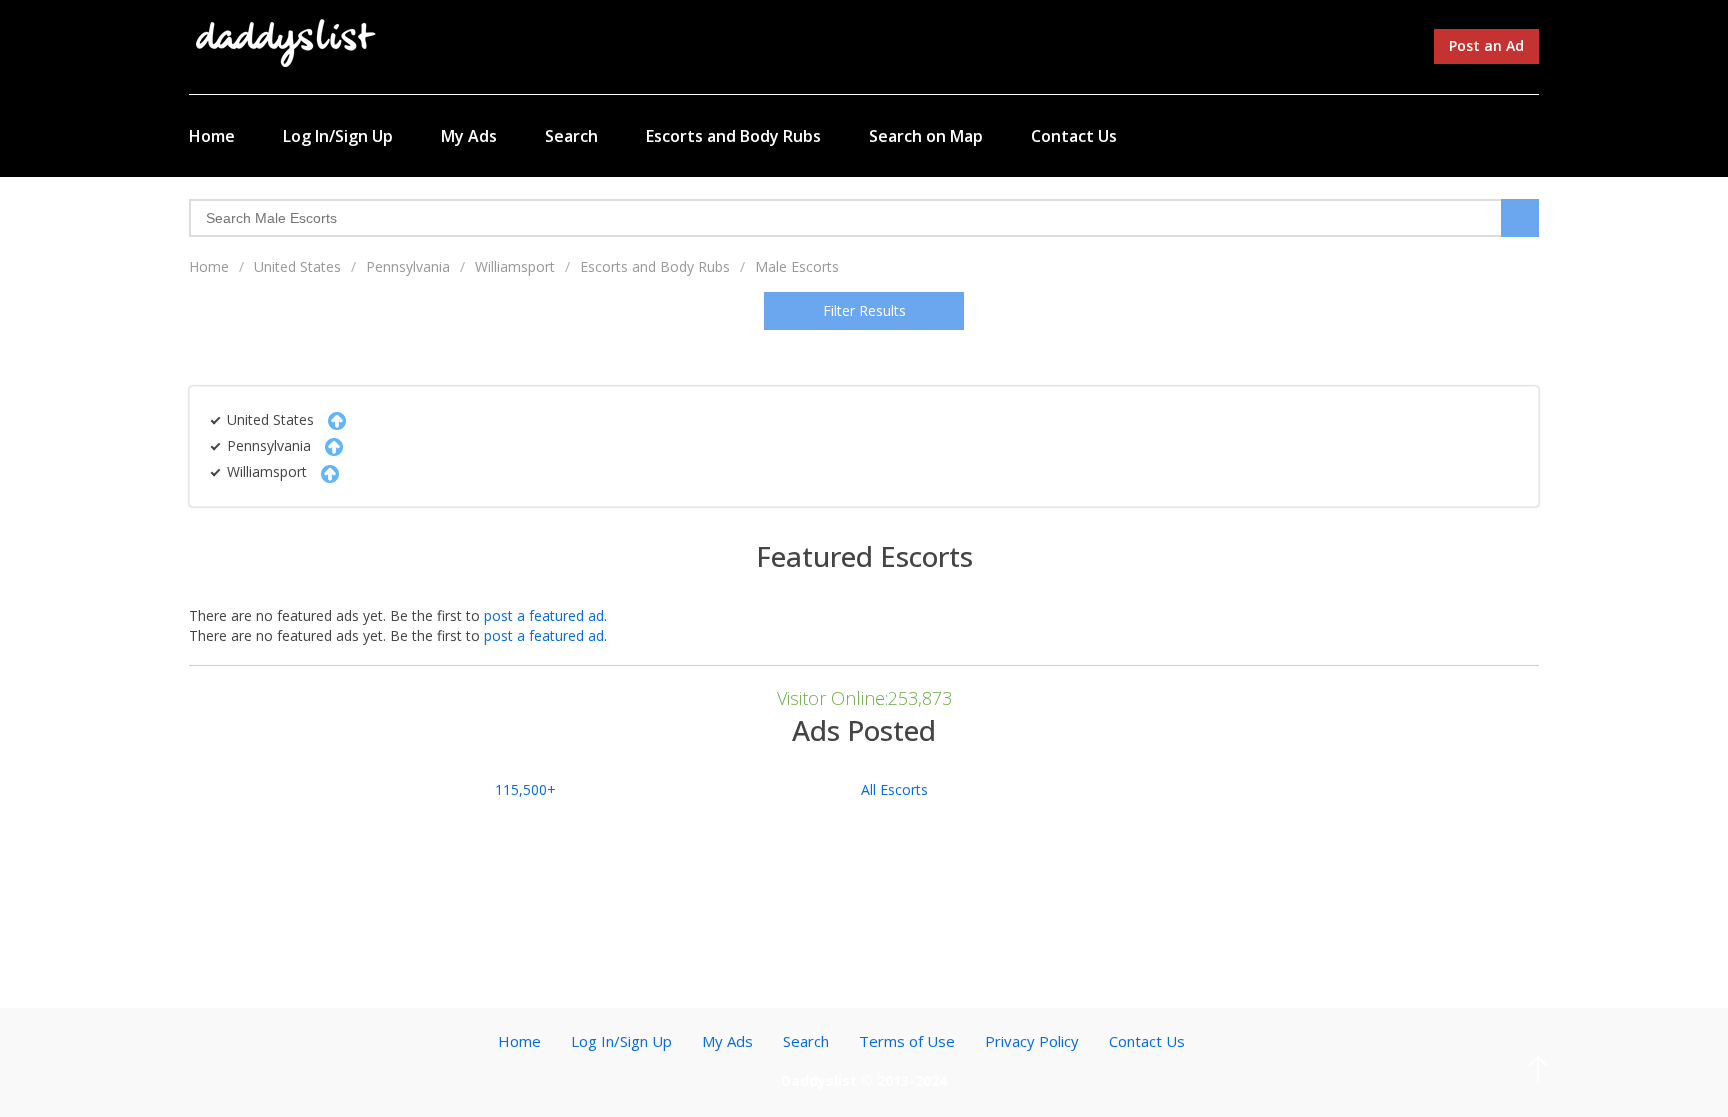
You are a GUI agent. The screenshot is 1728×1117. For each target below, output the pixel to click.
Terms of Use (907, 1041)
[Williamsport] (325, 471)
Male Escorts (797, 266)
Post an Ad (1486, 45)
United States (297, 266)
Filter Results (864, 310)
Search (571, 136)
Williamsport (515, 266)
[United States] (332, 419)
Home (212, 136)
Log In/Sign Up (338, 136)
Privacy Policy (1032, 1041)
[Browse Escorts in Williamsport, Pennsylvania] (286, 41)
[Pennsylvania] (329, 445)
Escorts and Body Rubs (733, 136)
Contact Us (1074, 136)
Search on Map (926, 136)
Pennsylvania (408, 266)
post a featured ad (544, 615)
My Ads (469, 136)
